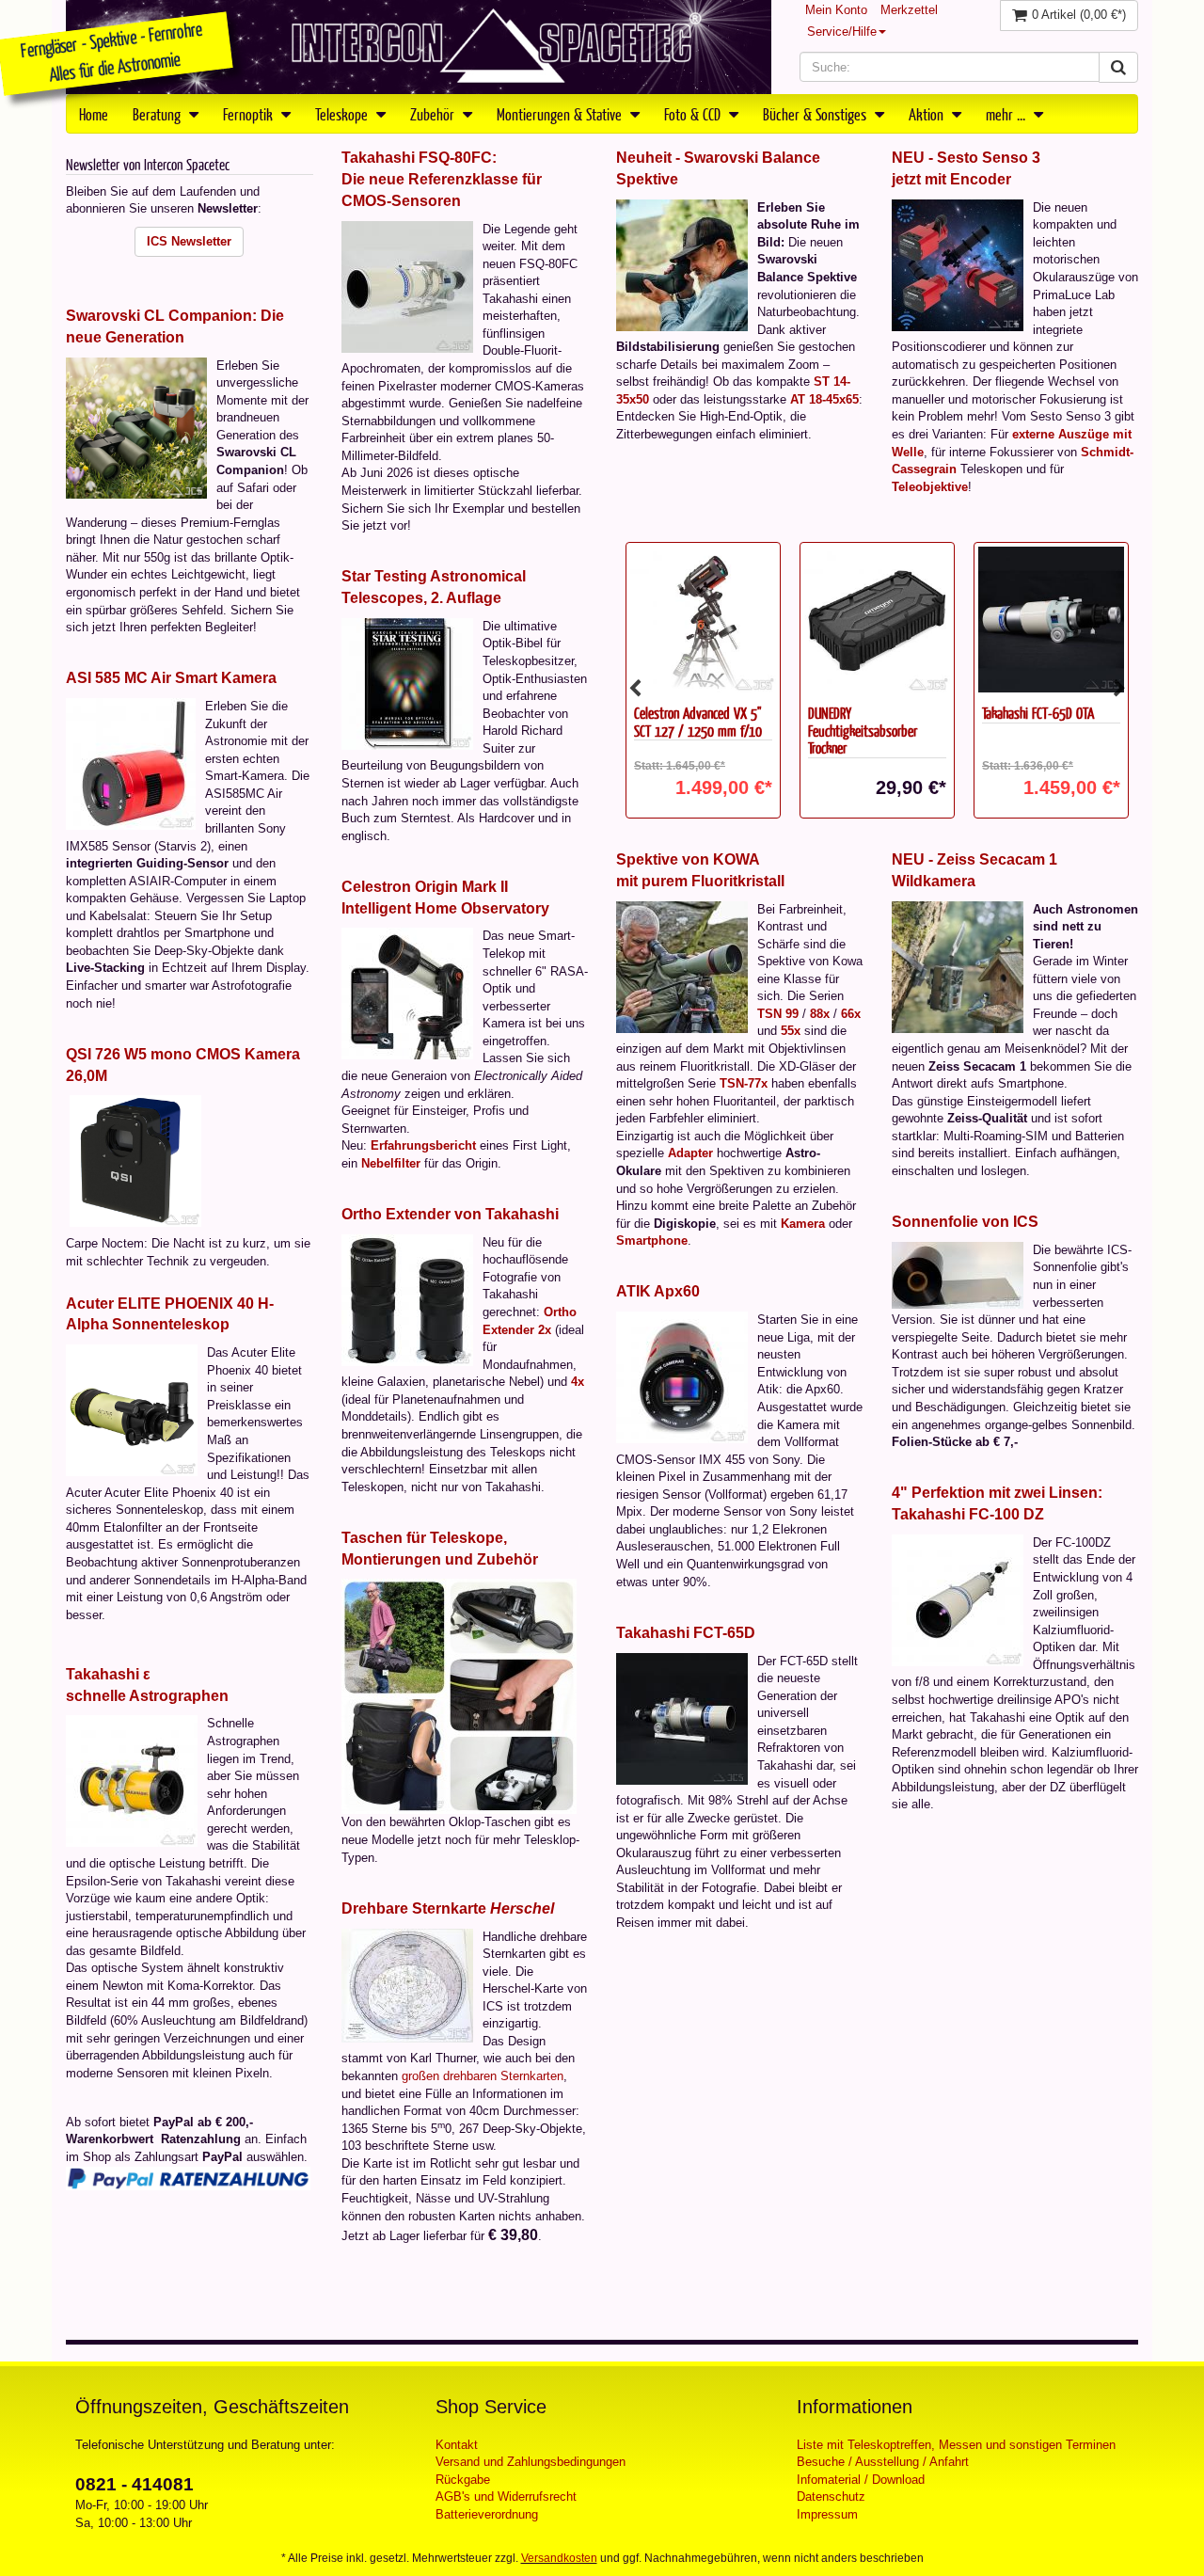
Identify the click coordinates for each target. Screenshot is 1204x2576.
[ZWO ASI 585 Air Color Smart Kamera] (131, 763)
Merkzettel (909, 10)
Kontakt (457, 2445)
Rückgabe (463, 2480)
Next (1119, 689)
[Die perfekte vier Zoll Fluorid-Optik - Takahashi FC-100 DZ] (958, 1599)
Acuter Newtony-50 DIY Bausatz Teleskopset (1113, 722)
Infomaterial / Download (861, 2480)
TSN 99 (778, 1014)
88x (820, 1014)
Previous (635, 689)
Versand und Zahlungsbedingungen (531, 2462)
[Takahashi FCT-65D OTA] (951, 620)
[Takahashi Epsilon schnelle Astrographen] (132, 1781)
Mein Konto (836, 10)
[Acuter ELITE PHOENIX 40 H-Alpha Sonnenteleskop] (132, 1410)
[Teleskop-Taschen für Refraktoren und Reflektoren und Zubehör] (459, 1696)
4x (578, 1382)
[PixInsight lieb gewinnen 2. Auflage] (407, 683)
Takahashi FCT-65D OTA (937, 713)
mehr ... (1007, 114)
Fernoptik (250, 114)
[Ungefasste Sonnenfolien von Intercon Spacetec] (958, 1274)
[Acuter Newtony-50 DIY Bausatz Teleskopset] (1125, 620)
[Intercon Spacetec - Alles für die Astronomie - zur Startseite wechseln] (419, 47)
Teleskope (343, 114)
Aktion (928, 114)
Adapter (690, 1153)
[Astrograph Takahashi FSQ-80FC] (407, 286)
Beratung (158, 114)
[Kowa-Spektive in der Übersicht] (682, 966)
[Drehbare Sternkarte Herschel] (407, 1984)
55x (791, 1031)
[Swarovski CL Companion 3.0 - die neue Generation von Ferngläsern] (136, 427)
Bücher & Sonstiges (816, 114)
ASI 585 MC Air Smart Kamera (171, 678)
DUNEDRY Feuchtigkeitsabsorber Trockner (762, 730)
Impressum (827, 2514)
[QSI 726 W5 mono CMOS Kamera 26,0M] (135, 1161)
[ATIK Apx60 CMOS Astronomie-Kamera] (682, 1377)
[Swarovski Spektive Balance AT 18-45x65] (682, 264)
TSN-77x (744, 1083)
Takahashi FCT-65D (686, 1633)
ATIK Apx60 (658, 1291)
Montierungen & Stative (561, 114)
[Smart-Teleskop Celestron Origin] (407, 993)
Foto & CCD (694, 114)
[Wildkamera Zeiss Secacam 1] (958, 966)
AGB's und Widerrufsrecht (506, 2496)
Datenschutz (831, 2496)
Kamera (803, 1224)
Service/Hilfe (842, 32)
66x (851, 1014)
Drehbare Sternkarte (448, 1908)
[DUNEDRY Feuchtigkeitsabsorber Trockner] (776, 620)
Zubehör (434, 114)
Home (94, 114)
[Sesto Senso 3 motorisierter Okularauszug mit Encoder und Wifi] (958, 264)
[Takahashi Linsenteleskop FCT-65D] (682, 1717)
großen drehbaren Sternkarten (483, 2076)
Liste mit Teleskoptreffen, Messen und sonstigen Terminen (956, 2445)
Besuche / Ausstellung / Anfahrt (883, 2462)
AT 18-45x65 (824, 399)
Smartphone (652, 1240)
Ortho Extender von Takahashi (450, 1214)
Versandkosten (559, 2558)
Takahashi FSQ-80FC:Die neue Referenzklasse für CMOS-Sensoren (442, 179)
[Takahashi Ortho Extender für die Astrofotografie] (407, 1299)
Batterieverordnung (487, 2514)
